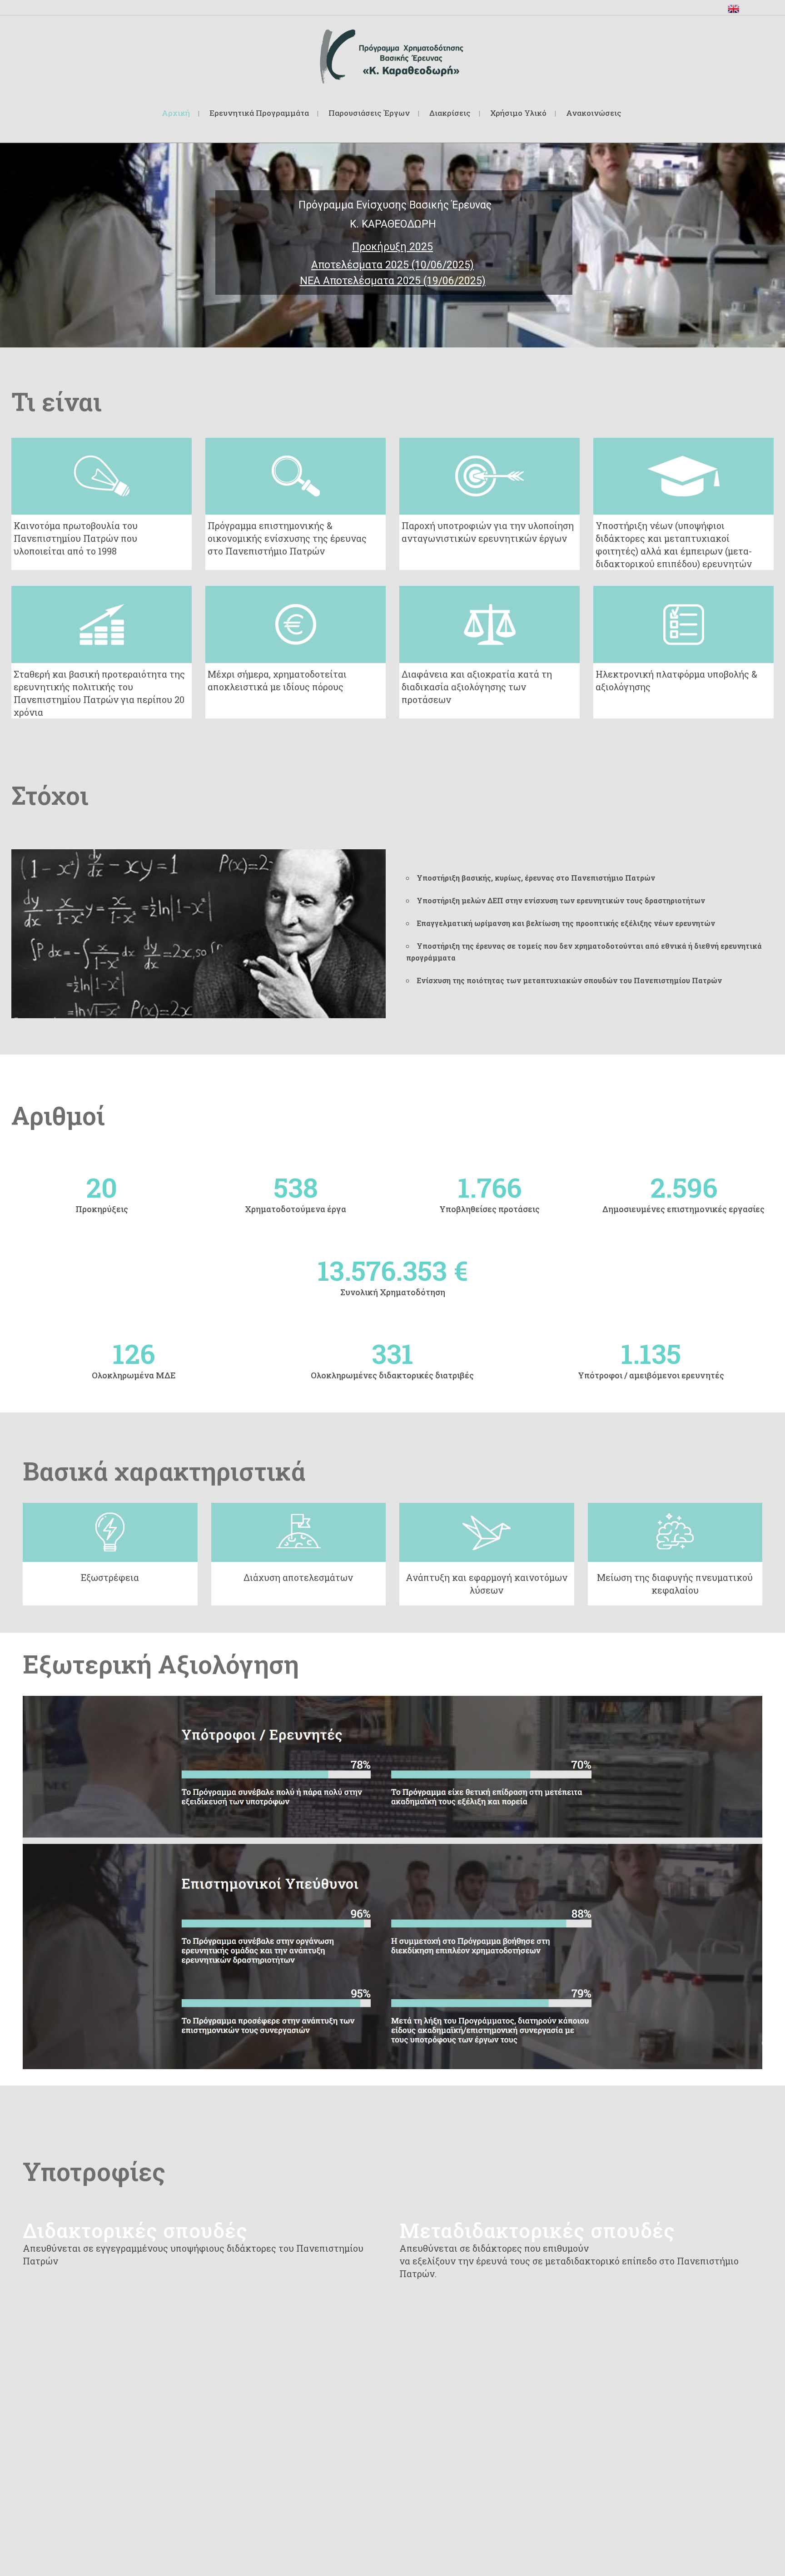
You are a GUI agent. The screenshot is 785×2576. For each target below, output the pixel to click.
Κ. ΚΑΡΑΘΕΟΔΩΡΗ (392, 225)
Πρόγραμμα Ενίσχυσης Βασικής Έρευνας (392, 206)
